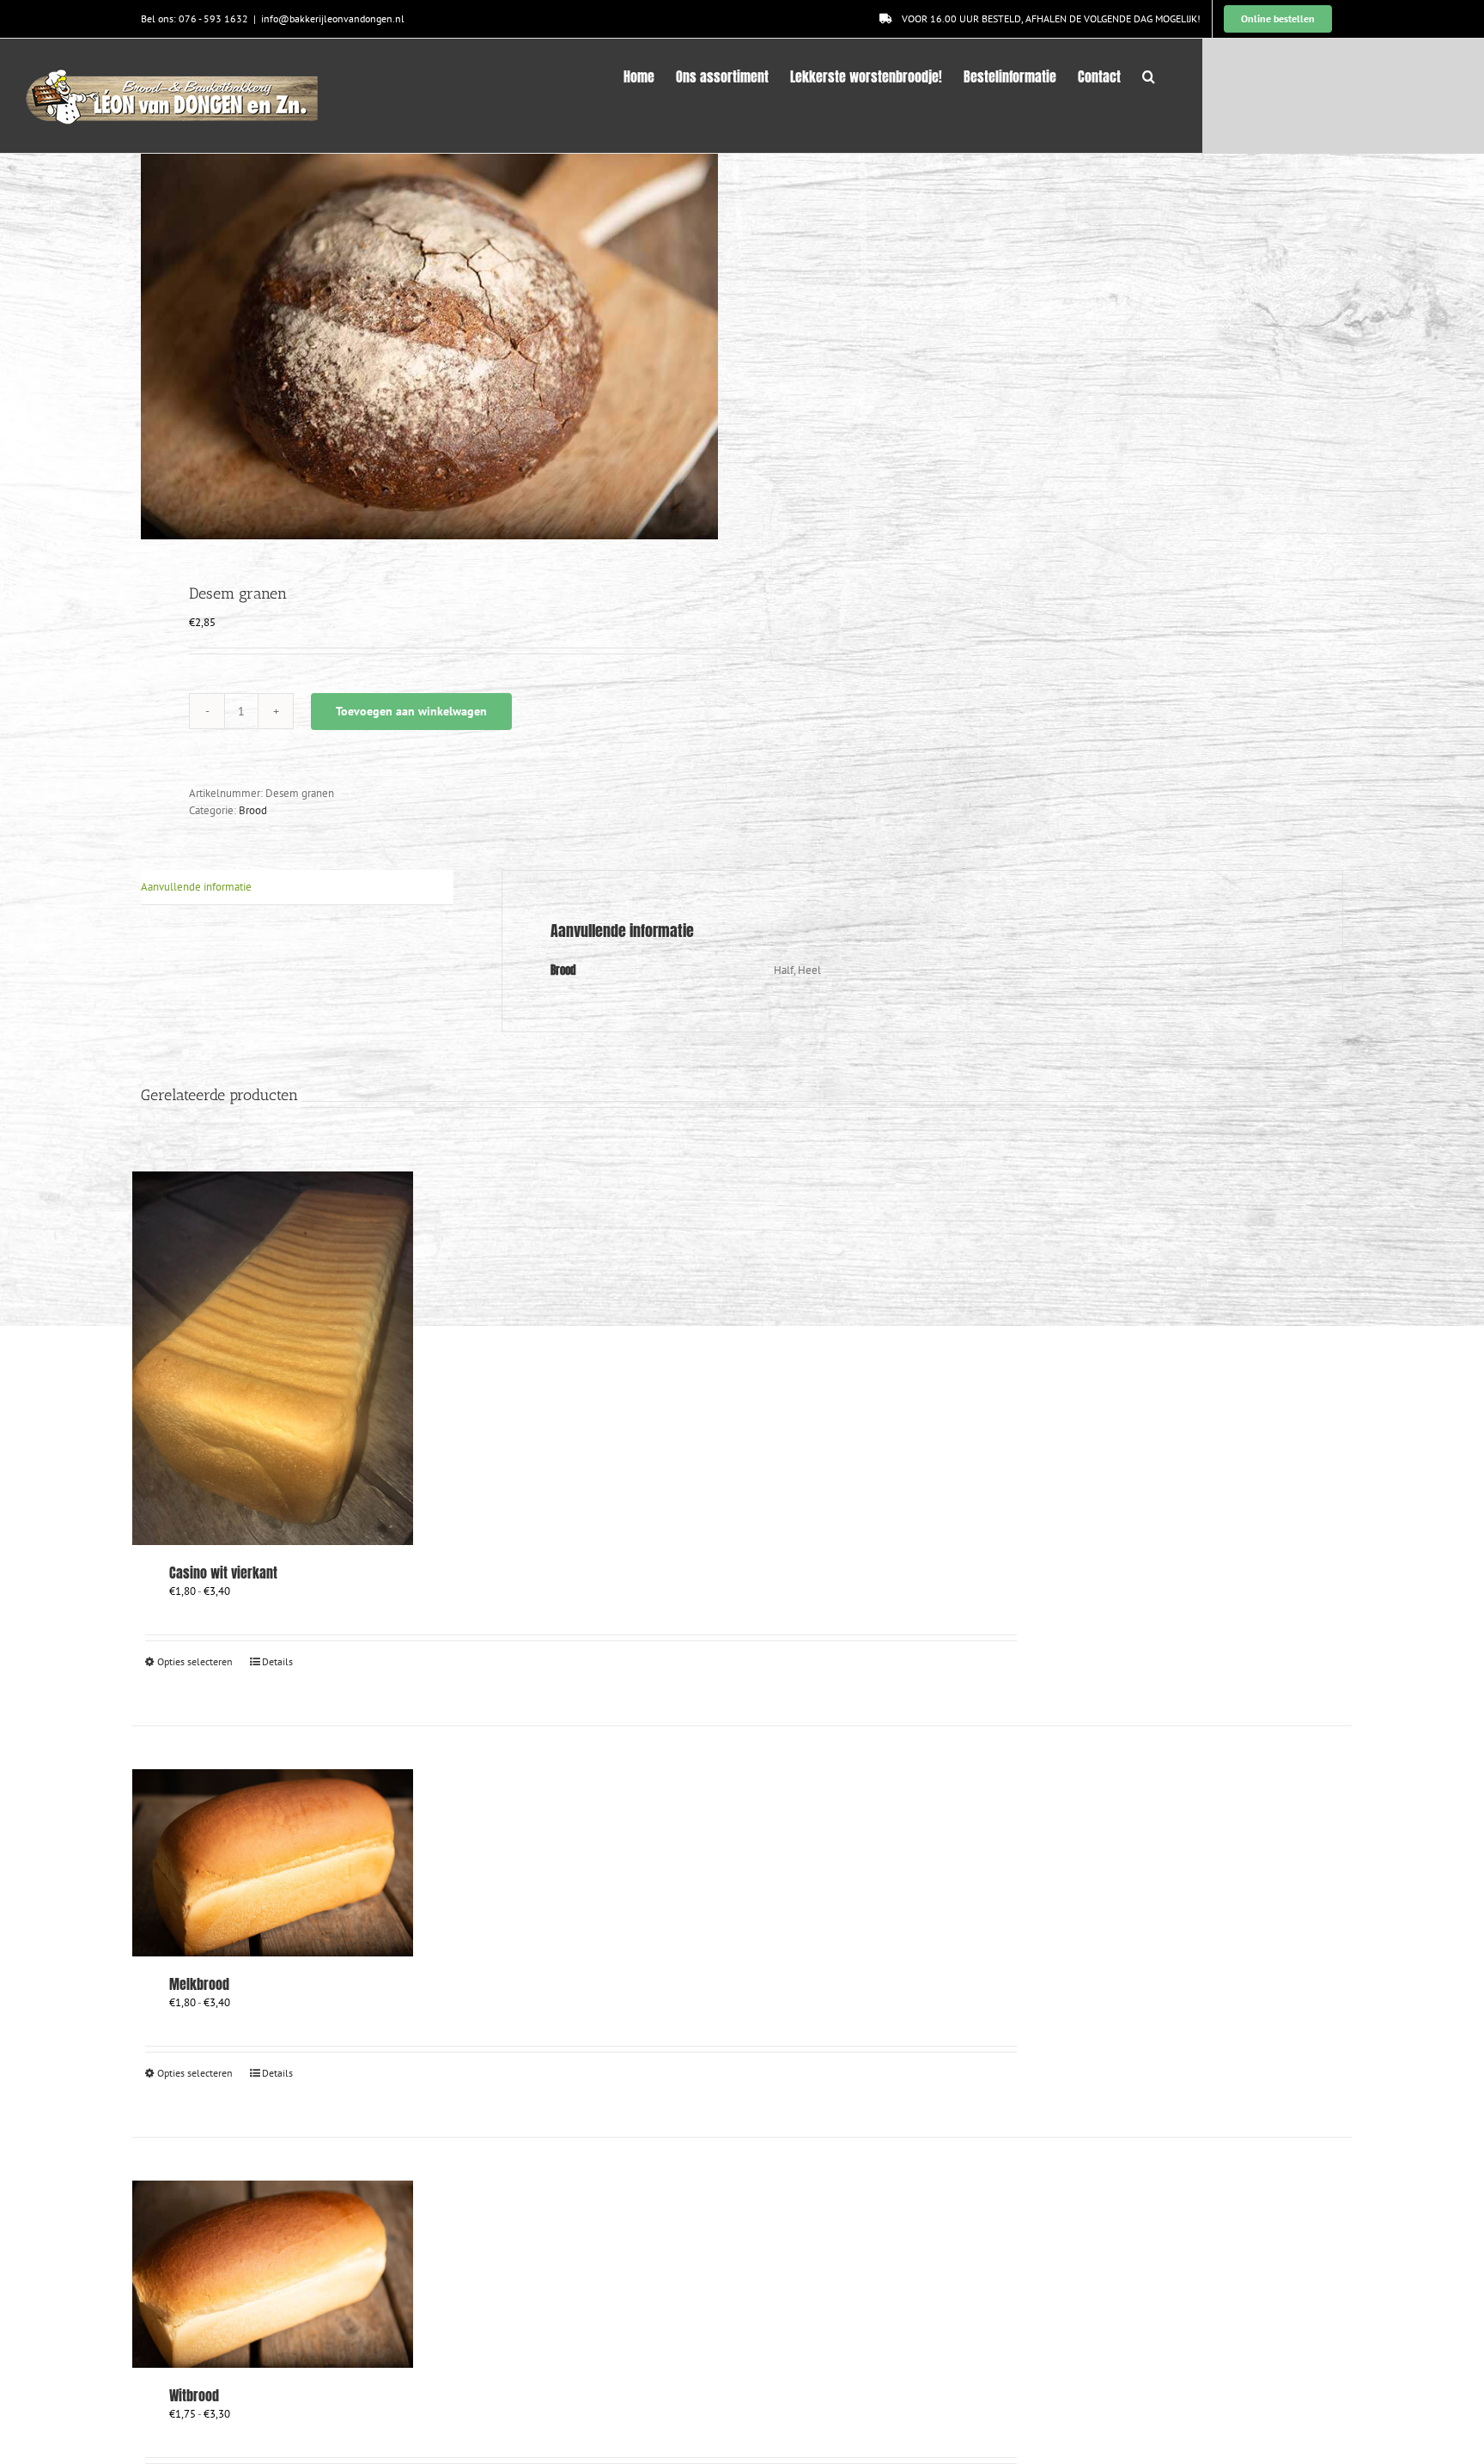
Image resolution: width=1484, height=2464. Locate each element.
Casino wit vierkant (223, 1573)
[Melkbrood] (273, 1863)
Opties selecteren (195, 1661)
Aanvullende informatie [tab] (196, 887)
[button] (1149, 75)
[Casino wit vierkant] (273, 1358)
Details (277, 1661)
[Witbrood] (273, 2274)
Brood (253, 810)
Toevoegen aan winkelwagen (411, 711)
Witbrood (194, 2395)
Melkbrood (199, 1984)
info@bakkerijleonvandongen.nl (333, 18)
